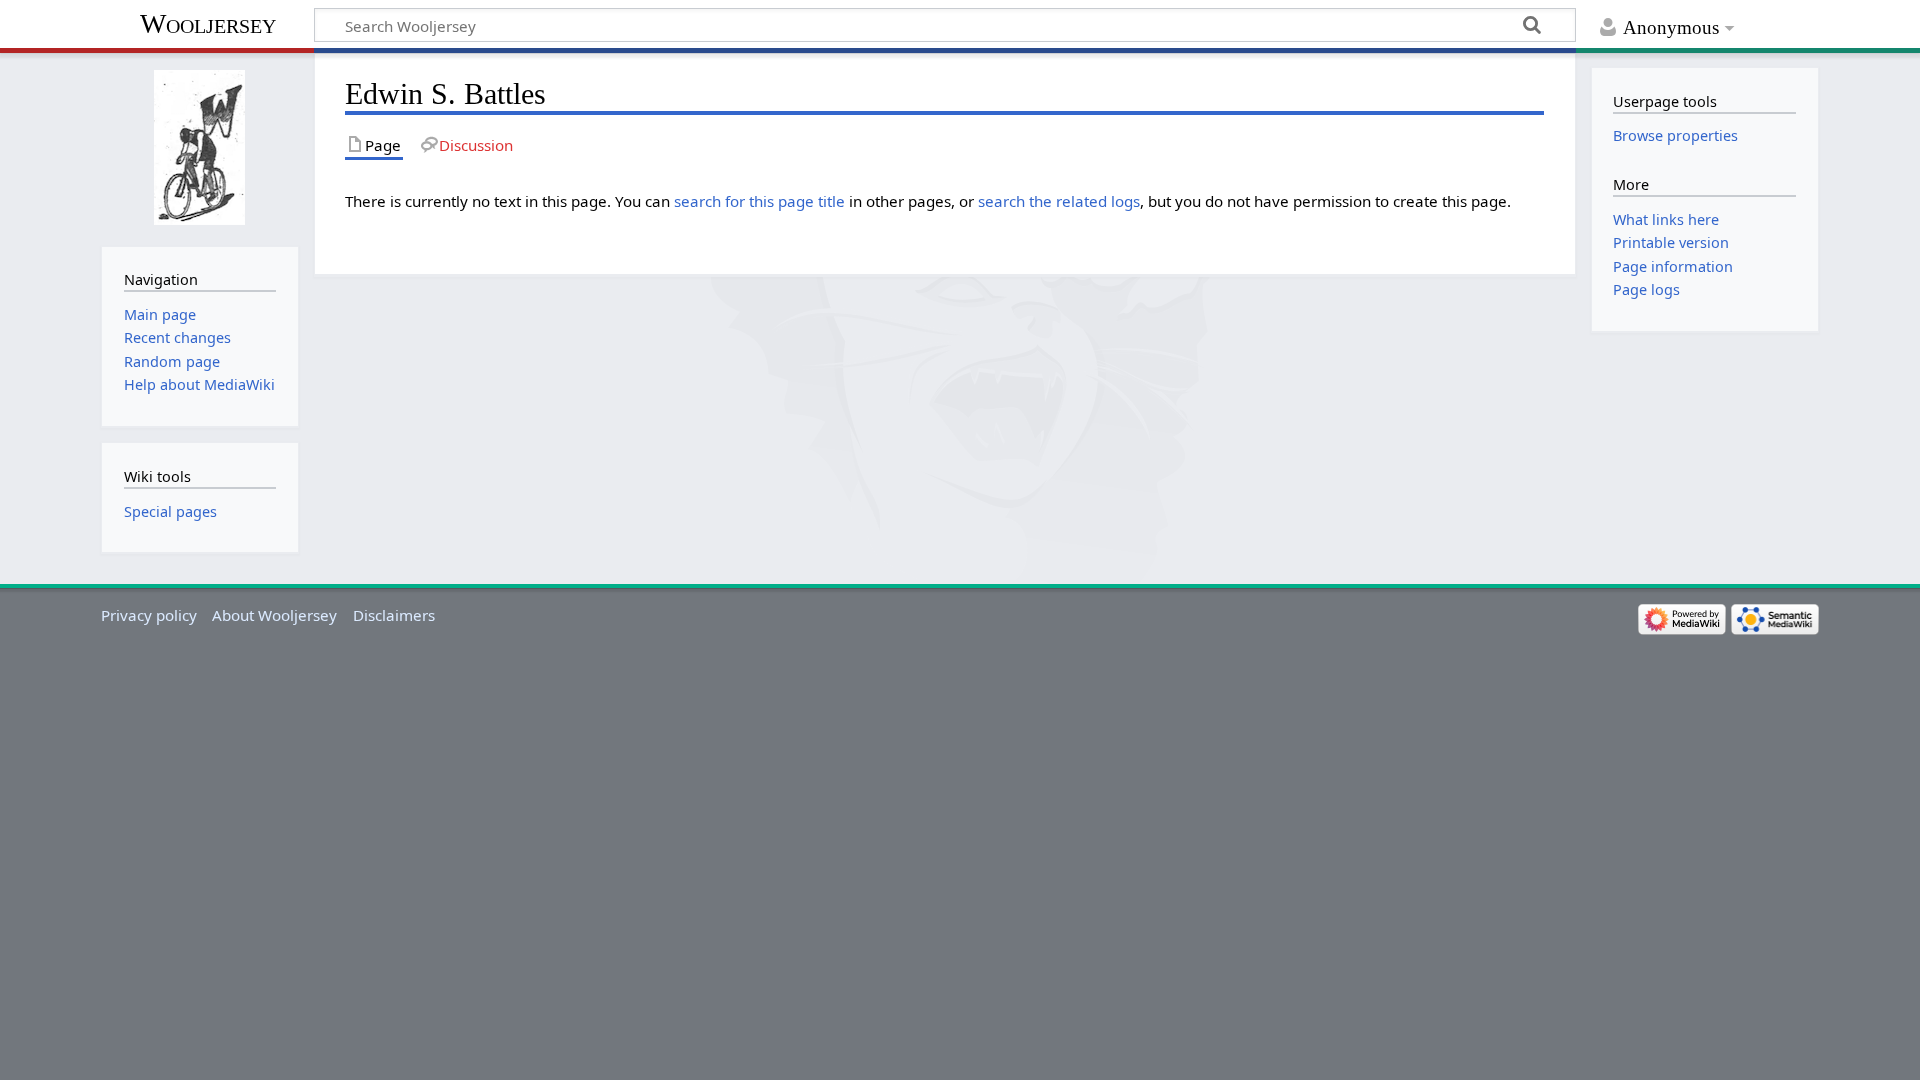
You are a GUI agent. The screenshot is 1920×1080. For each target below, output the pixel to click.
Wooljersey (208, 23)
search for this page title (759, 201)
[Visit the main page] (199, 147)
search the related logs (1059, 201)
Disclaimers (394, 615)
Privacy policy (149, 615)
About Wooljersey (274, 615)
